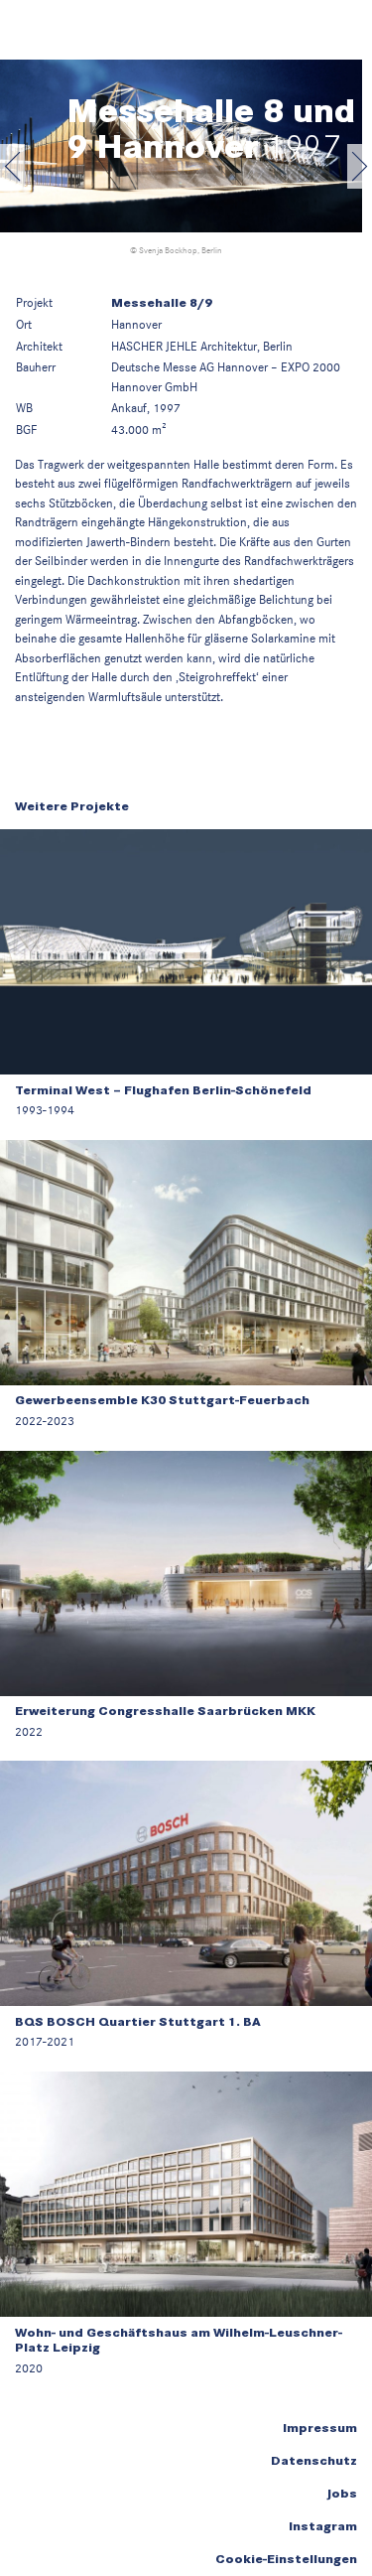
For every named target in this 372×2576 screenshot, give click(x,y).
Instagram (323, 2526)
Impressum (320, 2428)
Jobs (342, 2494)
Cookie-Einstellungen (286, 2559)
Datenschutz (314, 2461)
